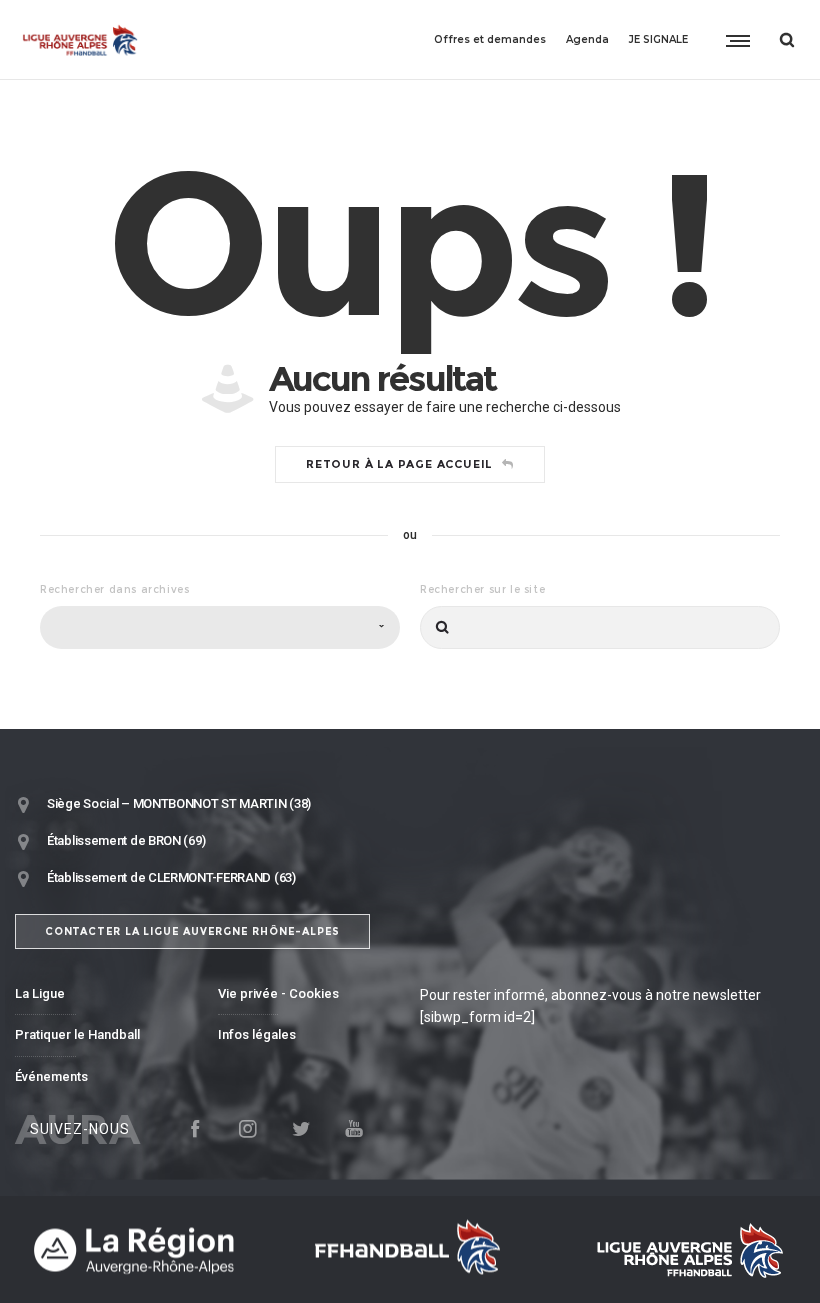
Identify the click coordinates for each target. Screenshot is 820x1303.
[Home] (150, 1249)
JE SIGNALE (658, 39)
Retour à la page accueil (399, 464)
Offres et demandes (490, 39)
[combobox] (220, 627)
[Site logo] (80, 40)
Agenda (587, 39)
